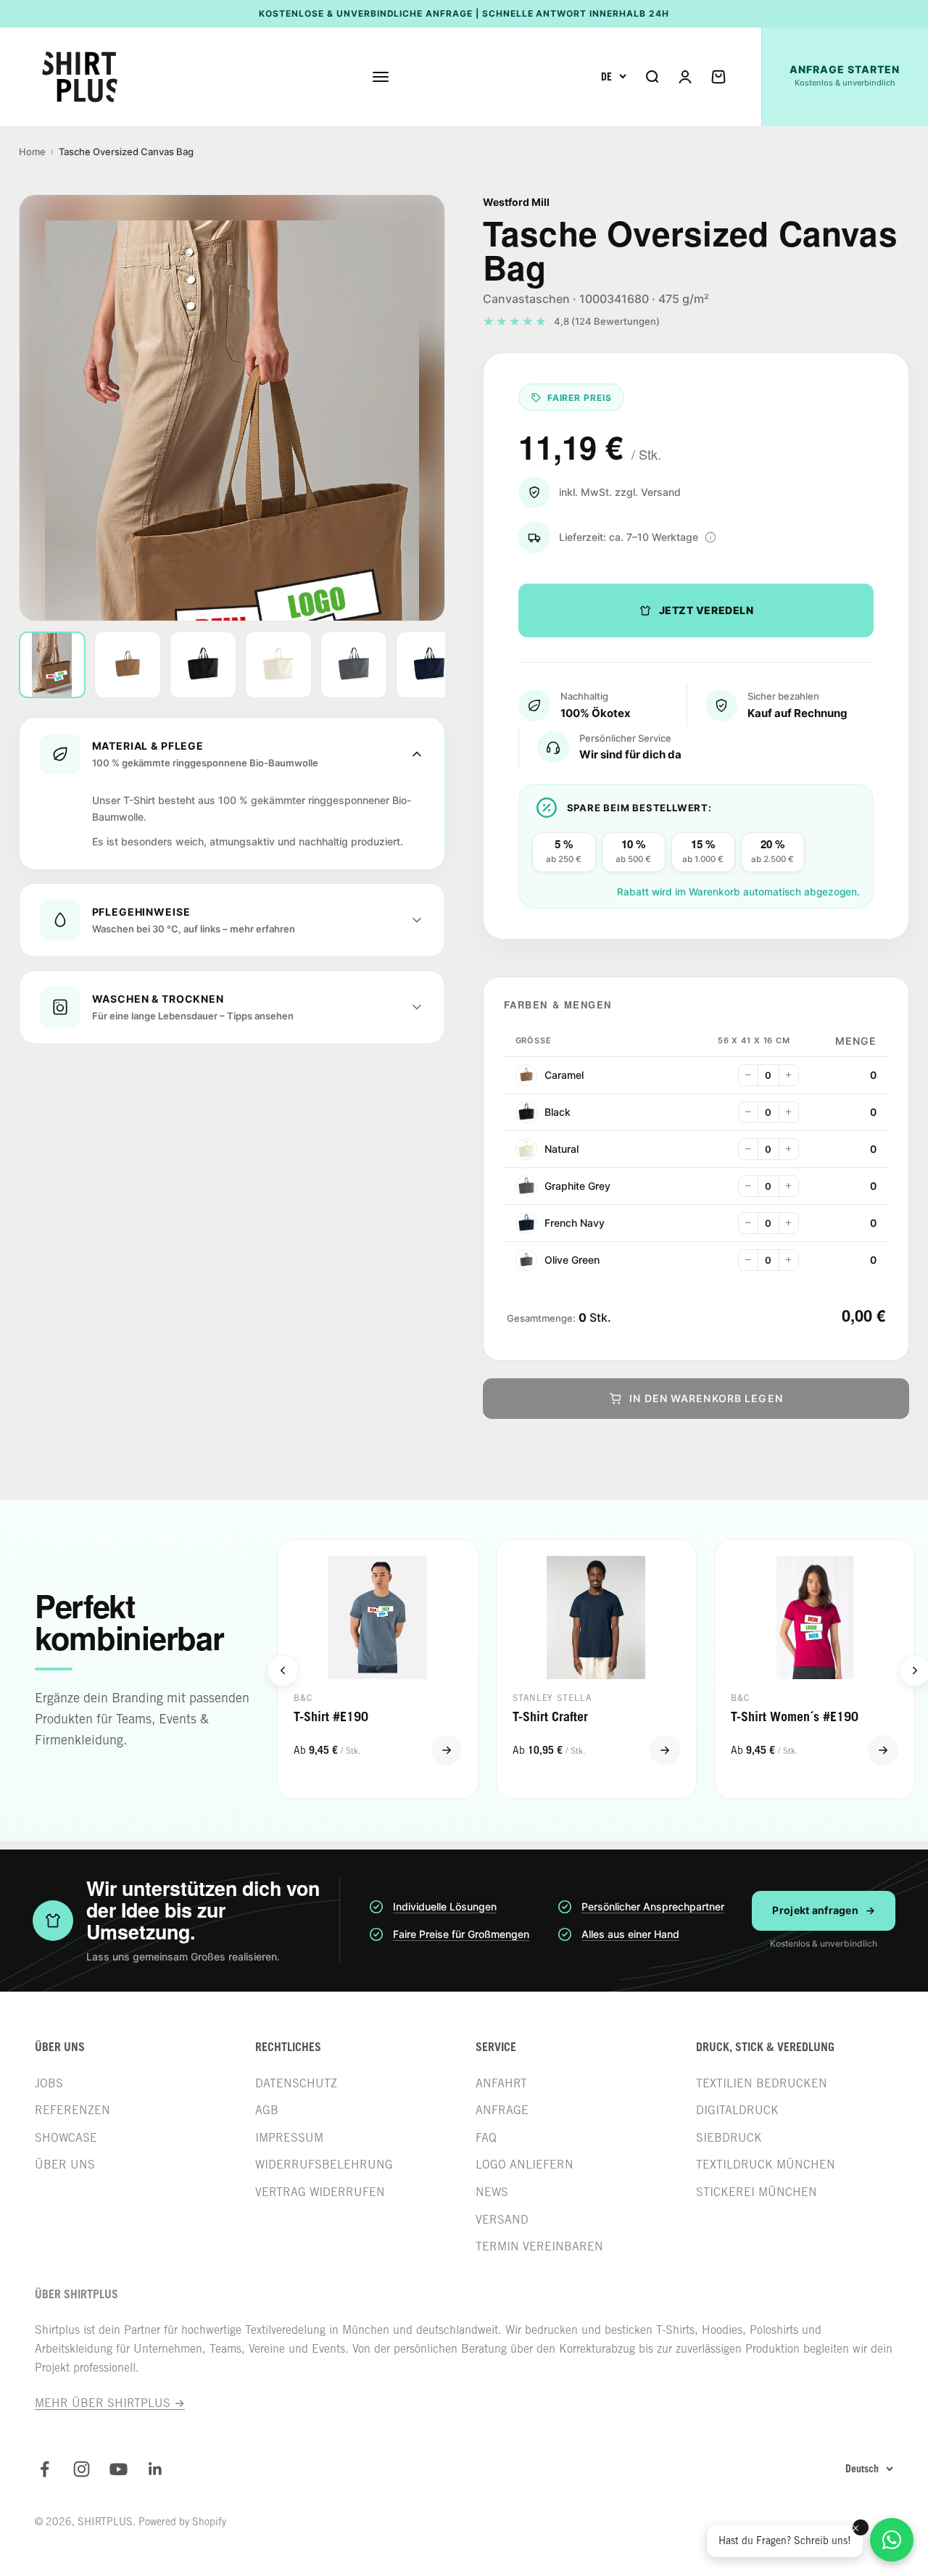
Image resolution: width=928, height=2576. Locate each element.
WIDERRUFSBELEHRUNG (324, 2165)
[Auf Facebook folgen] (45, 2469)
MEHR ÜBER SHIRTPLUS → (110, 2403)
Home (32, 152)
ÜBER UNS (65, 2165)
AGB (267, 2110)
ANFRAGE (502, 2110)
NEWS (492, 2192)
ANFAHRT (501, 2083)
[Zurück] (283, 1670)
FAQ (486, 2138)
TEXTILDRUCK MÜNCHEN (766, 2165)
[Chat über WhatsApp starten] (892, 2540)
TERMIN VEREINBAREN (539, 2246)
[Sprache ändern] (614, 77)
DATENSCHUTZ (296, 2083)
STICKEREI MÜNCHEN (757, 2192)
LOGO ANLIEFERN (525, 2165)
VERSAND (502, 2220)
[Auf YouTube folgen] (119, 2469)
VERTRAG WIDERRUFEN (320, 2192)
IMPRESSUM (289, 2138)
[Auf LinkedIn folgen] (156, 2469)
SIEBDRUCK (729, 2138)
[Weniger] (748, 1075)
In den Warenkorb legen (706, 1398)
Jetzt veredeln (707, 610)
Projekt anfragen (824, 1910)
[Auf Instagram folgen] (82, 2469)
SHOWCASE (66, 2138)
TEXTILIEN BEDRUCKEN (762, 2083)
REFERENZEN (72, 2110)
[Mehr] (789, 1075)
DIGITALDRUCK (737, 2110)
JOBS (49, 2083)
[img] (710, 537)
